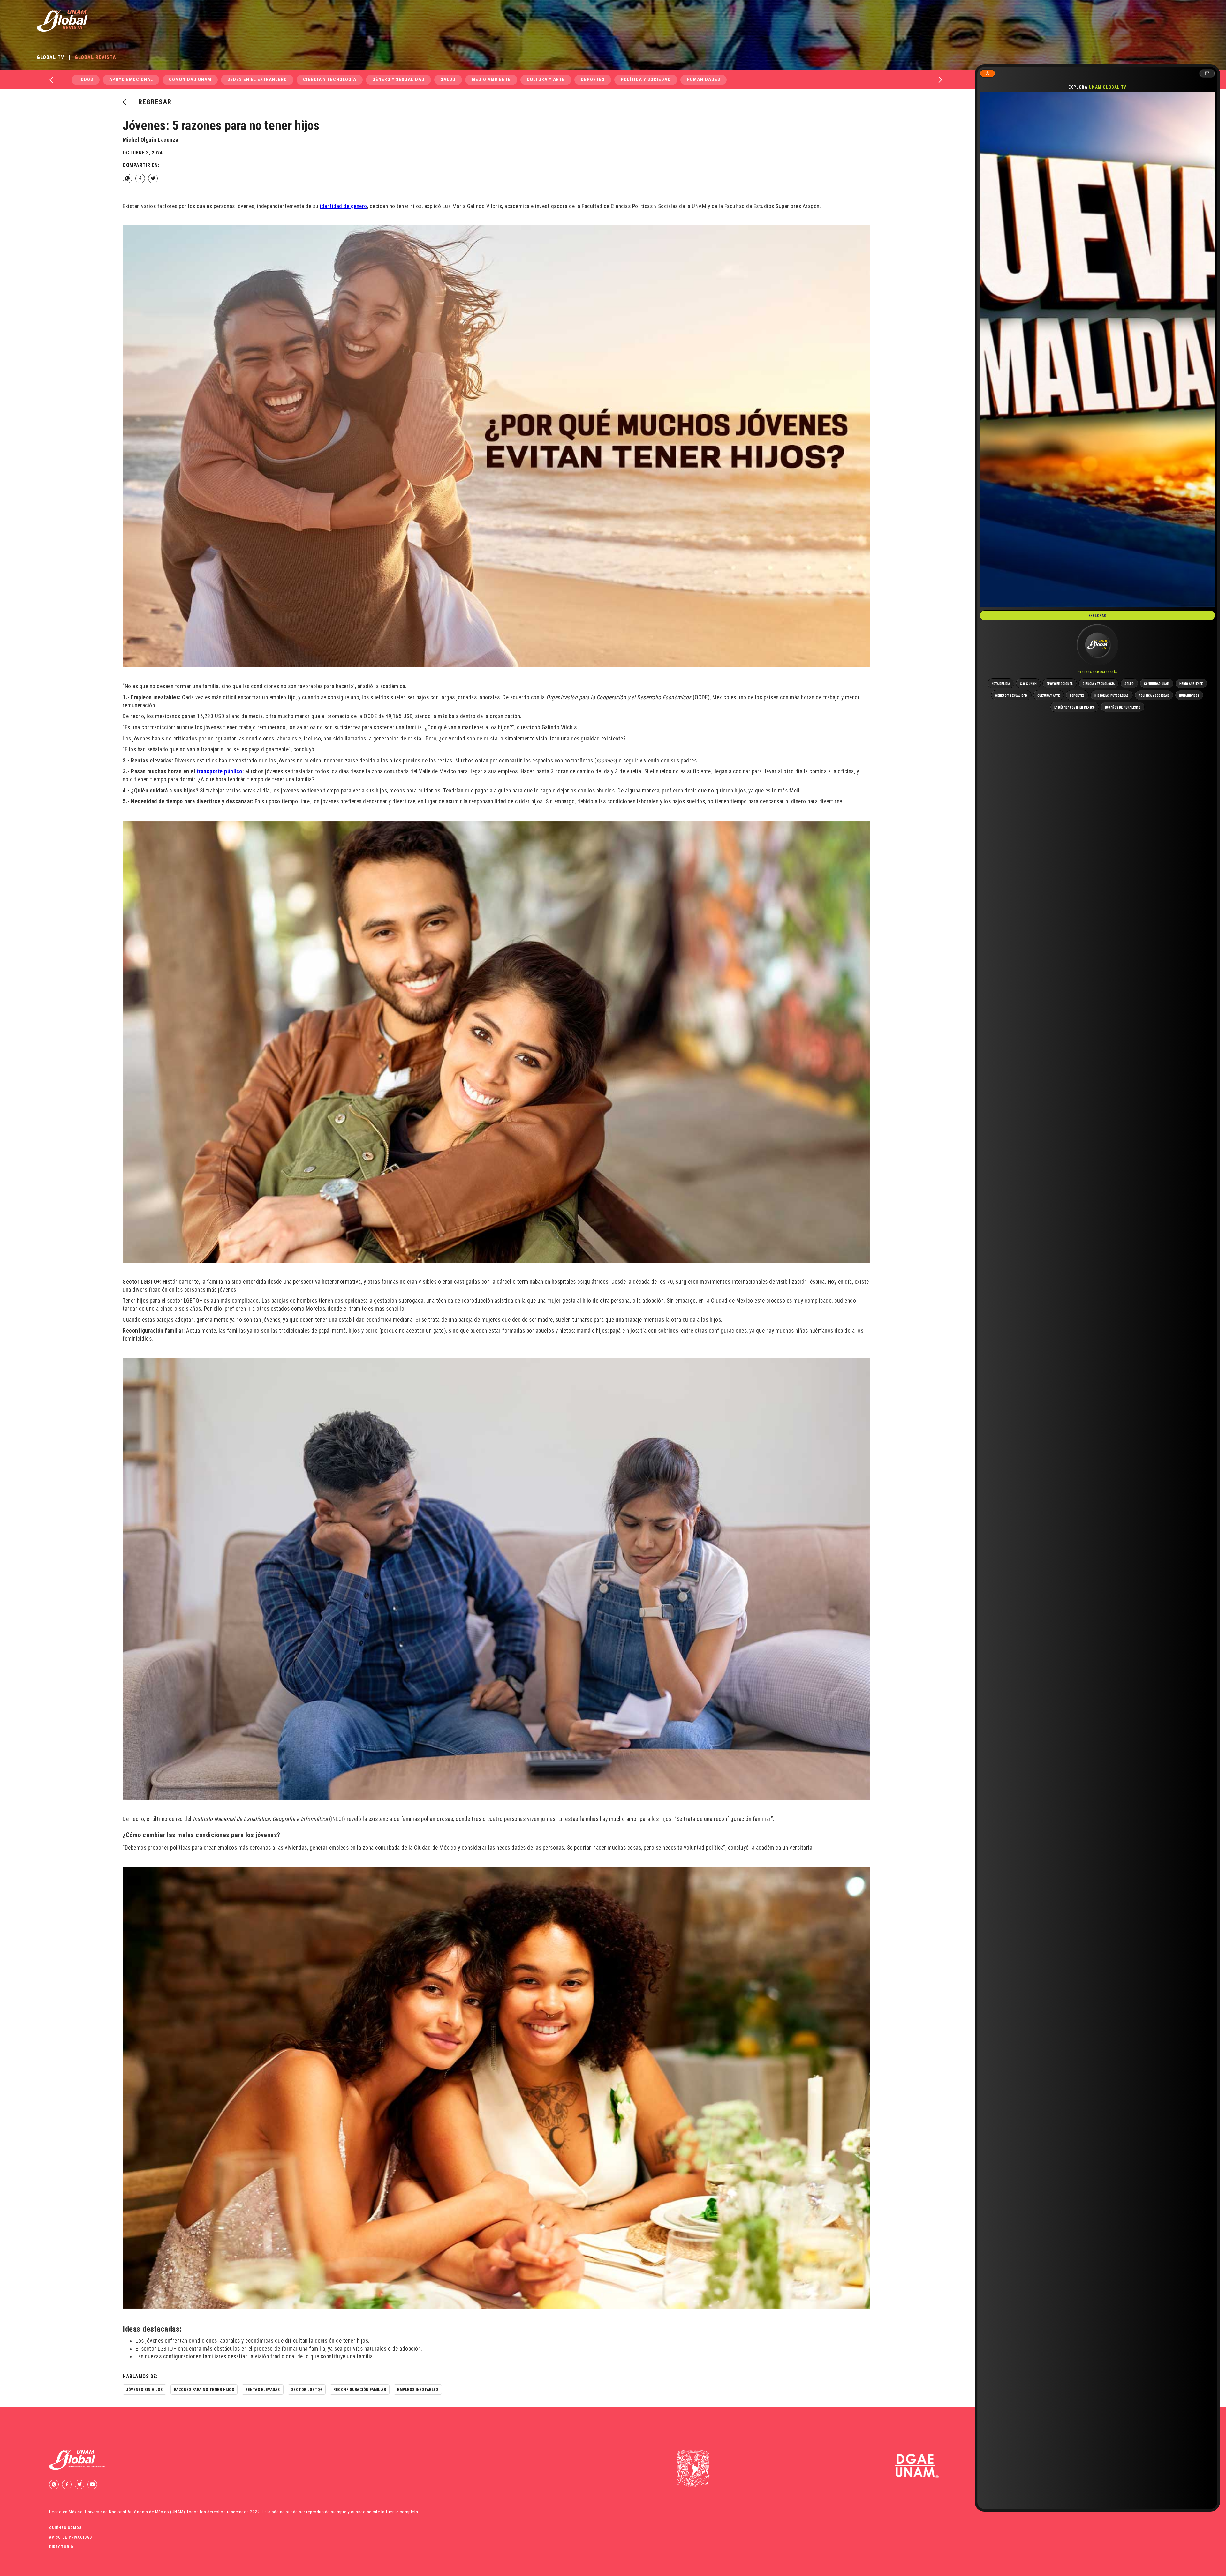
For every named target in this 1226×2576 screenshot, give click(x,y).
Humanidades (704, 80)
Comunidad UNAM (190, 80)
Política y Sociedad (646, 80)
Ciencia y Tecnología (330, 80)
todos (86, 80)
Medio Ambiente (491, 80)
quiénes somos (65, 2528)
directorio (61, 2547)
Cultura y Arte (546, 80)
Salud (448, 80)
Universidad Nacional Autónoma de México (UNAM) (135, 2512)
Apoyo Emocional (131, 80)
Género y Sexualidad (398, 80)
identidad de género (344, 206)
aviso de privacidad (71, 2537)
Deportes (593, 80)
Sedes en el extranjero (257, 80)
